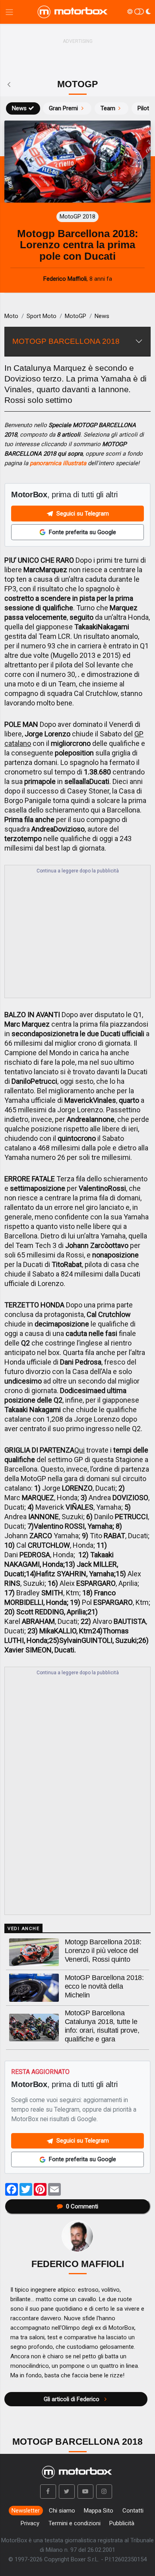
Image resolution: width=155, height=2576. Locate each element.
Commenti (82, 2206)
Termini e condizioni (75, 2523)
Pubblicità (122, 2523)
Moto (11, 316)
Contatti (133, 2511)
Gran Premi (63, 108)
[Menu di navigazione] (9, 12)
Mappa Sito (99, 2511)
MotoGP (76, 316)
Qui (79, 1450)
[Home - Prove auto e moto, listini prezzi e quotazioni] (73, 12)
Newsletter (26, 2511)
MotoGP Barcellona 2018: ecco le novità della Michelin (104, 1986)
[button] (48, 2492)
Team (108, 108)
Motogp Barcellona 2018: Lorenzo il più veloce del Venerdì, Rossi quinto (103, 1951)
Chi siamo (62, 2511)
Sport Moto (42, 316)
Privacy (30, 2523)
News (19, 108)
